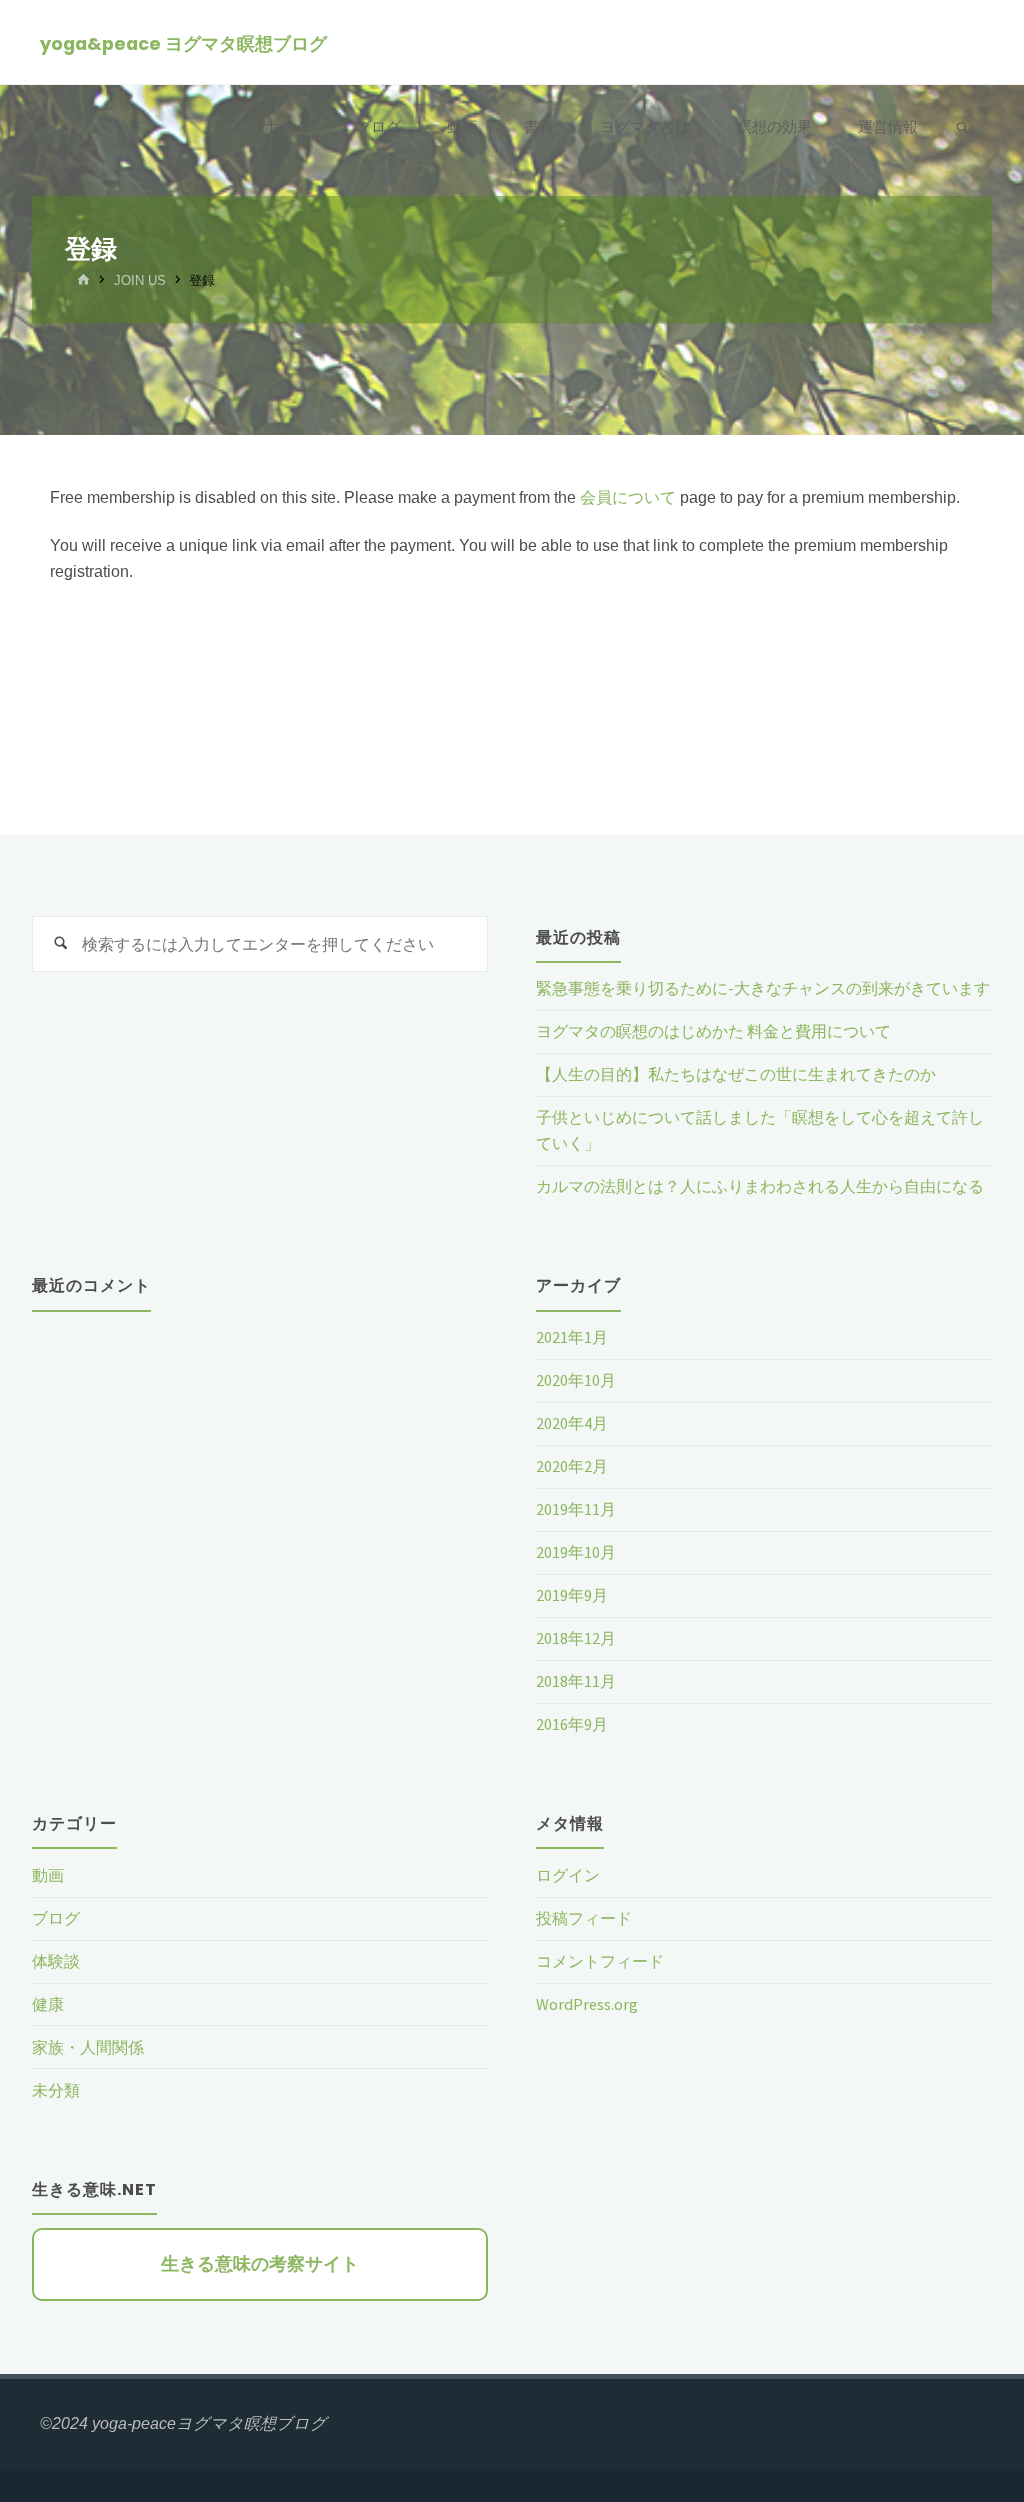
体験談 (56, 1961)
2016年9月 (572, 1724)
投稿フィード (584, 1918)
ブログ (56, 1918)
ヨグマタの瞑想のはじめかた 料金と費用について (713, 1031)
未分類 (56, 2090)
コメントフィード (600, 1961)
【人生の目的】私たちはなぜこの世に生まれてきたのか (736, 1074)
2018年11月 (576, 1681)
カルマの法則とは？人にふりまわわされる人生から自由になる (760, 1186)
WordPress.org (587, 2004)
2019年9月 (572, 1595)
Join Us (140, 281)
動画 (48, 1875)
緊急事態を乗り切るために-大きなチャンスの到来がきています (763, 988)
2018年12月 (576, 1638)
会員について (628, 497)
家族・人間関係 (88, 2047)
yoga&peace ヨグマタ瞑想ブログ (183, 43)
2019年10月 (576, 1552)
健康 (48, 2004)
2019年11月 (576, 1509)
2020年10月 (576, 1380)
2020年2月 (572, 1466)
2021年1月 (572, 1337)
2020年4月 (572, 1423)
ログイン (568, 1875)
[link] (962, 128)
